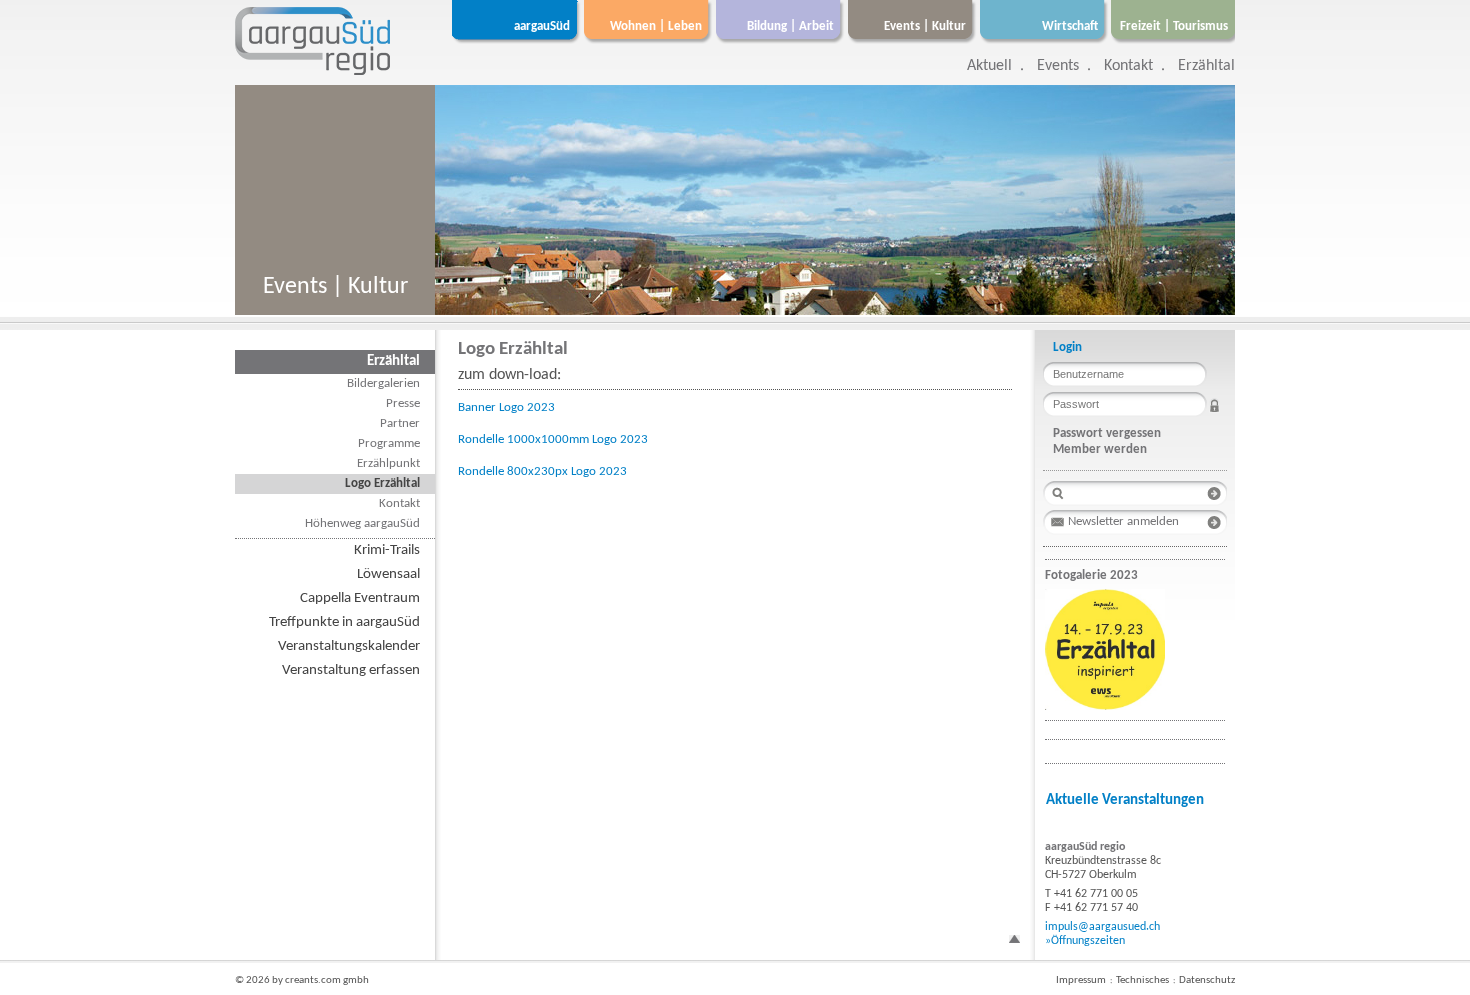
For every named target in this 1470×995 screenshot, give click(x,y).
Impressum (1081, 980)
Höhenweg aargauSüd (362, 523)
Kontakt (1128, 66)
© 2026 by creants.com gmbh (302, 980)
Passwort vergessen (1107, 433)
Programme (389, 443)
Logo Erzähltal (382, 483)
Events (1058, 66)
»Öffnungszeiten (1085, 941)
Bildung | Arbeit (790, 26)
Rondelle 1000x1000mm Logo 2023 (553, 439)
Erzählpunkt (388, 463)
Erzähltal (1206, 66)
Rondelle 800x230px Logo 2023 (542, 471)
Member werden (1100, 449)
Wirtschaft (1070, 26)
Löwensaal (388, 574)
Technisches (1142, 980)
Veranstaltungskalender (349, 646)
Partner (400, 423)
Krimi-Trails (387, 550)
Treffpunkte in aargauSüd (344, 622)
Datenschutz (1207, 980)
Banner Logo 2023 (506, 407)
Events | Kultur (925, 26)
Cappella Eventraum (360, 598)
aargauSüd (542, 26)
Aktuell (989, 66)
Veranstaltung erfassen (351, 670)
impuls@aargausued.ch (1102, 927)
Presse (403, 403)
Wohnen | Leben (656, 26)
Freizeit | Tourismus (1174, 26)
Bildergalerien (383, 383)
